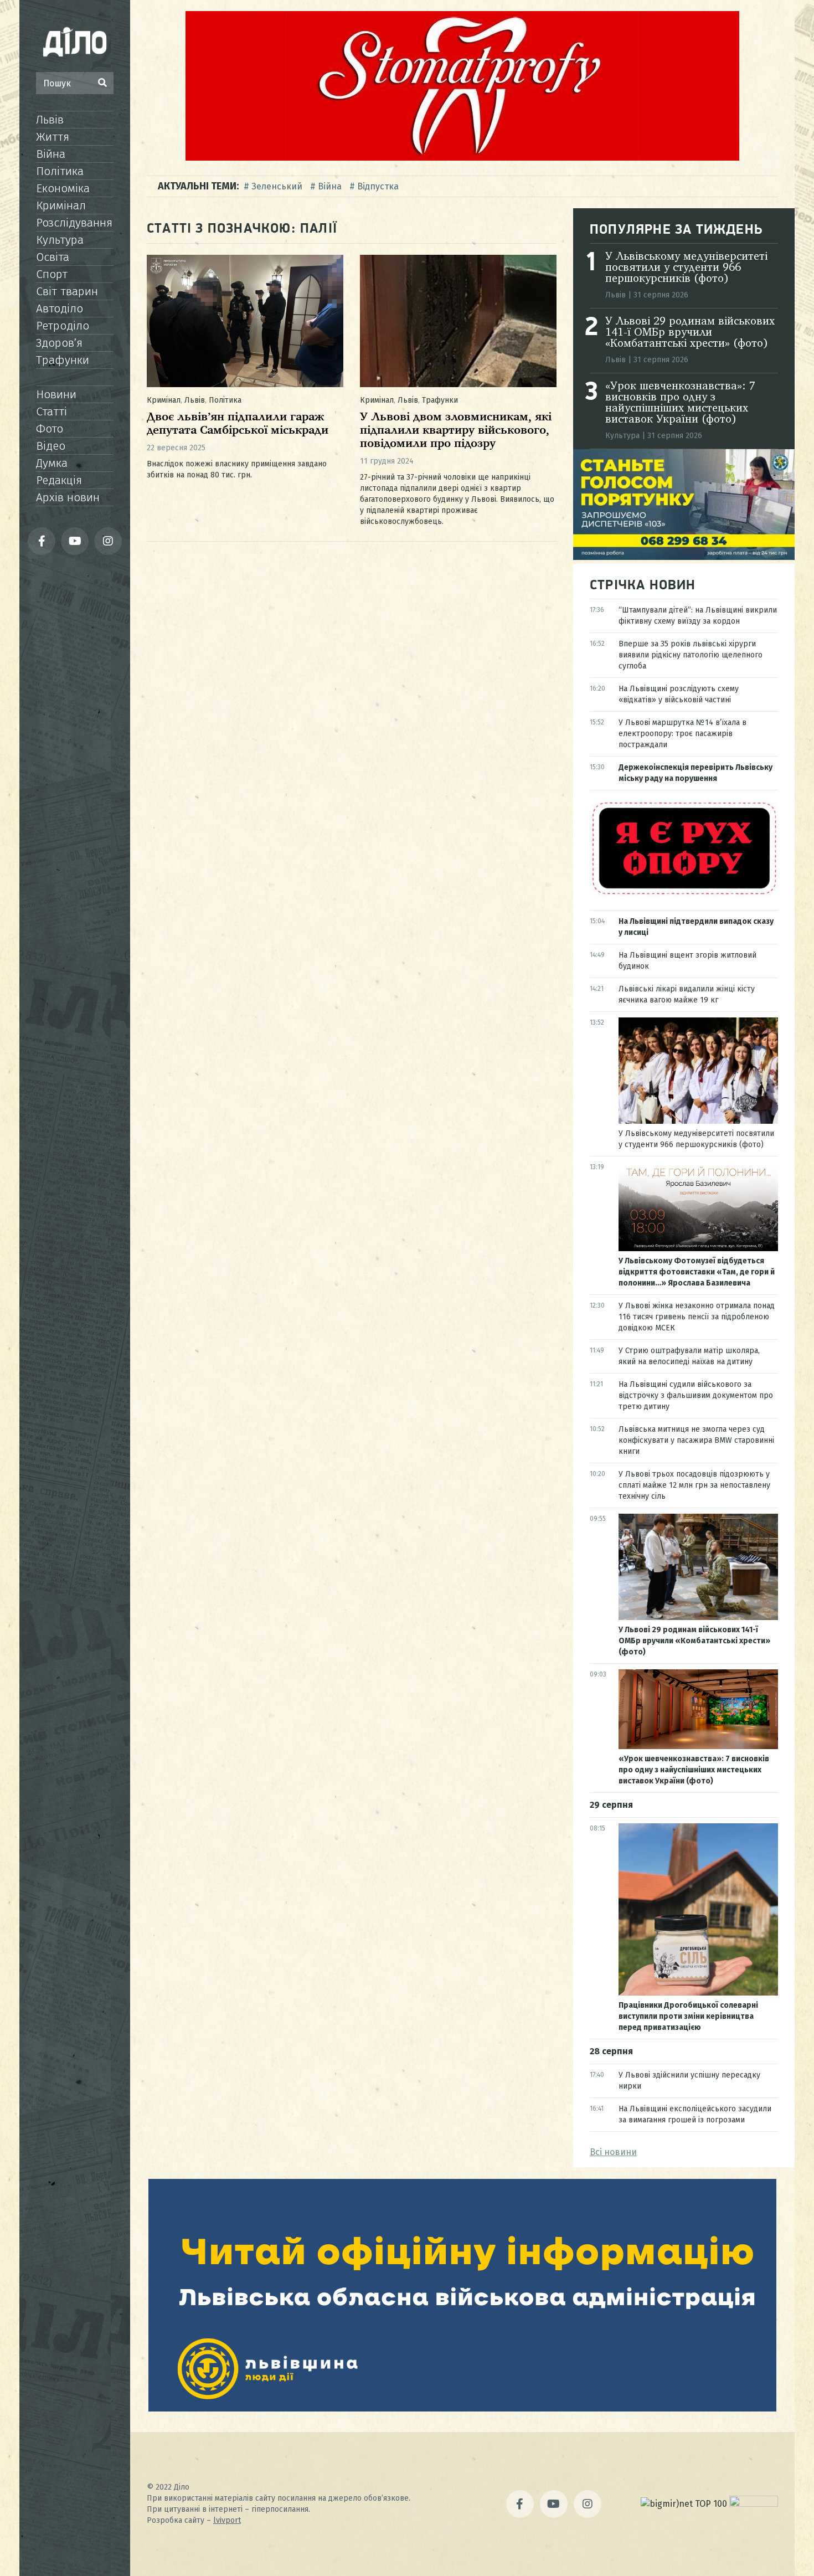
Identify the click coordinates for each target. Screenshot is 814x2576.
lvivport (227, 2520)
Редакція (59, 480)
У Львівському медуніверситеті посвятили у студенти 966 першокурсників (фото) (686, 268)
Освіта (53, 257)
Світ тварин (67, 291)
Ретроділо (63, 326)
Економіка (63, 188)
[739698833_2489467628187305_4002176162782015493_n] (462, 158)
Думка (52, 463)
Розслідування (74, 223)
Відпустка (378, 186)
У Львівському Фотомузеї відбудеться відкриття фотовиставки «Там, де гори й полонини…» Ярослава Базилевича (697, 1272)
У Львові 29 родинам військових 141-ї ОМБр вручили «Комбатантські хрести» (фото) (690, 333)
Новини (56, 394)
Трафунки (63, 360)
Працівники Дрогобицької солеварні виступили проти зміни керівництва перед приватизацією (688, 2016)
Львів (50, 120)
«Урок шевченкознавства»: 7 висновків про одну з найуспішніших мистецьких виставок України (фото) (680, 403)
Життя (53, 137)
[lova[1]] (462, 2408)
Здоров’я (59, 343)
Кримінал (61, 205)
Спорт (52, 274)
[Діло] (75, 42)
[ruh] (684, 894)
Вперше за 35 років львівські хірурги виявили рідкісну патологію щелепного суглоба (691, 655)
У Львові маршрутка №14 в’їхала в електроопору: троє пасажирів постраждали (682, 734)
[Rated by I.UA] (754, 2504)
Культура (60, 240)
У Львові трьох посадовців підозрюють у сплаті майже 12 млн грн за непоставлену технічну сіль (694, 1485)
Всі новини (613, 2152)
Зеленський (277, 186)
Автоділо (60, 308)
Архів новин (68, 497)
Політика (60, 171)
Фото (50, 429)
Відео (51, 446)
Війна (51, 154)
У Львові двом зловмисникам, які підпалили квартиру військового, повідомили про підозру (456, 431)
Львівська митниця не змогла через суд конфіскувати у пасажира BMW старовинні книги (696, 1440)
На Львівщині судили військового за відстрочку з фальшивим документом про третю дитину (696, 1395)
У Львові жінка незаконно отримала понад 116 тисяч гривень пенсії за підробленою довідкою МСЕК (697, 1317)
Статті (51, 412)
